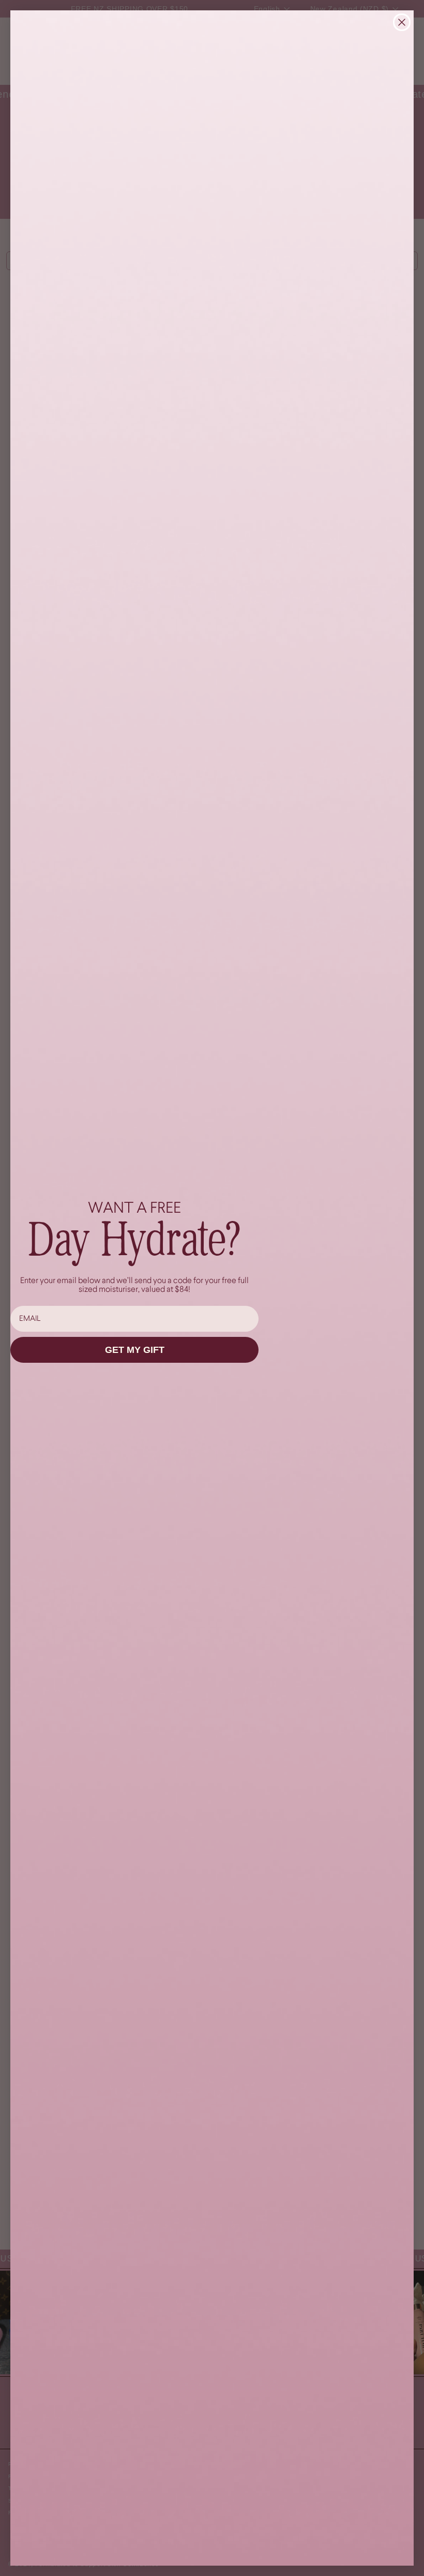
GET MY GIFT (135, 1350)
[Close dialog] (402, 22)
